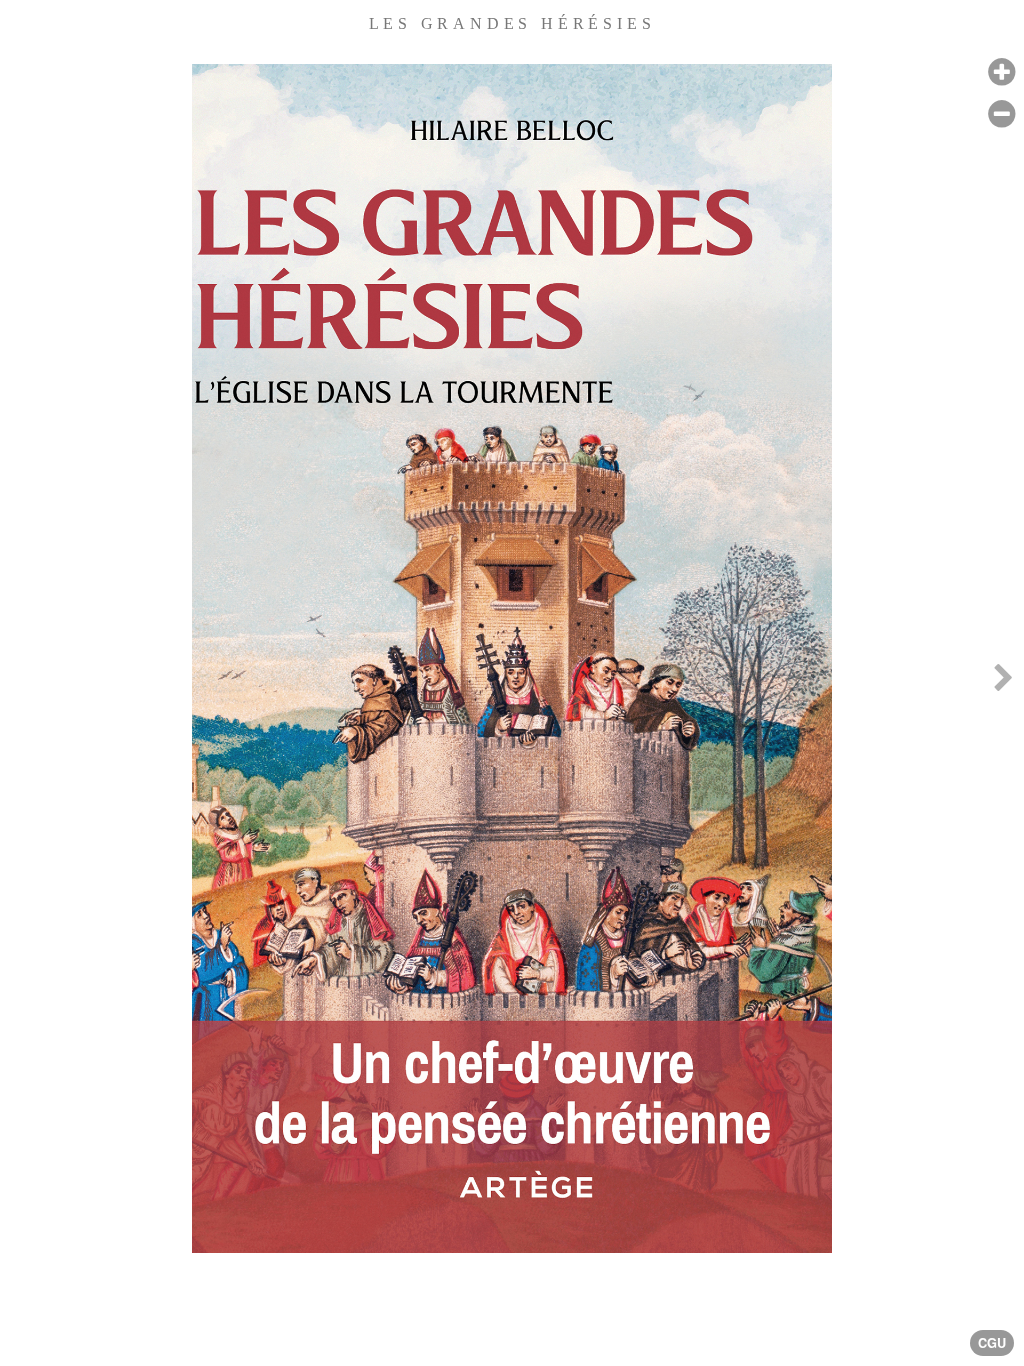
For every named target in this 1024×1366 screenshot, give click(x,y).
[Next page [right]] (1003, 683)
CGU (992, 1343)
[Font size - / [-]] (1001, 114)
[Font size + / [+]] (1001, 72)
